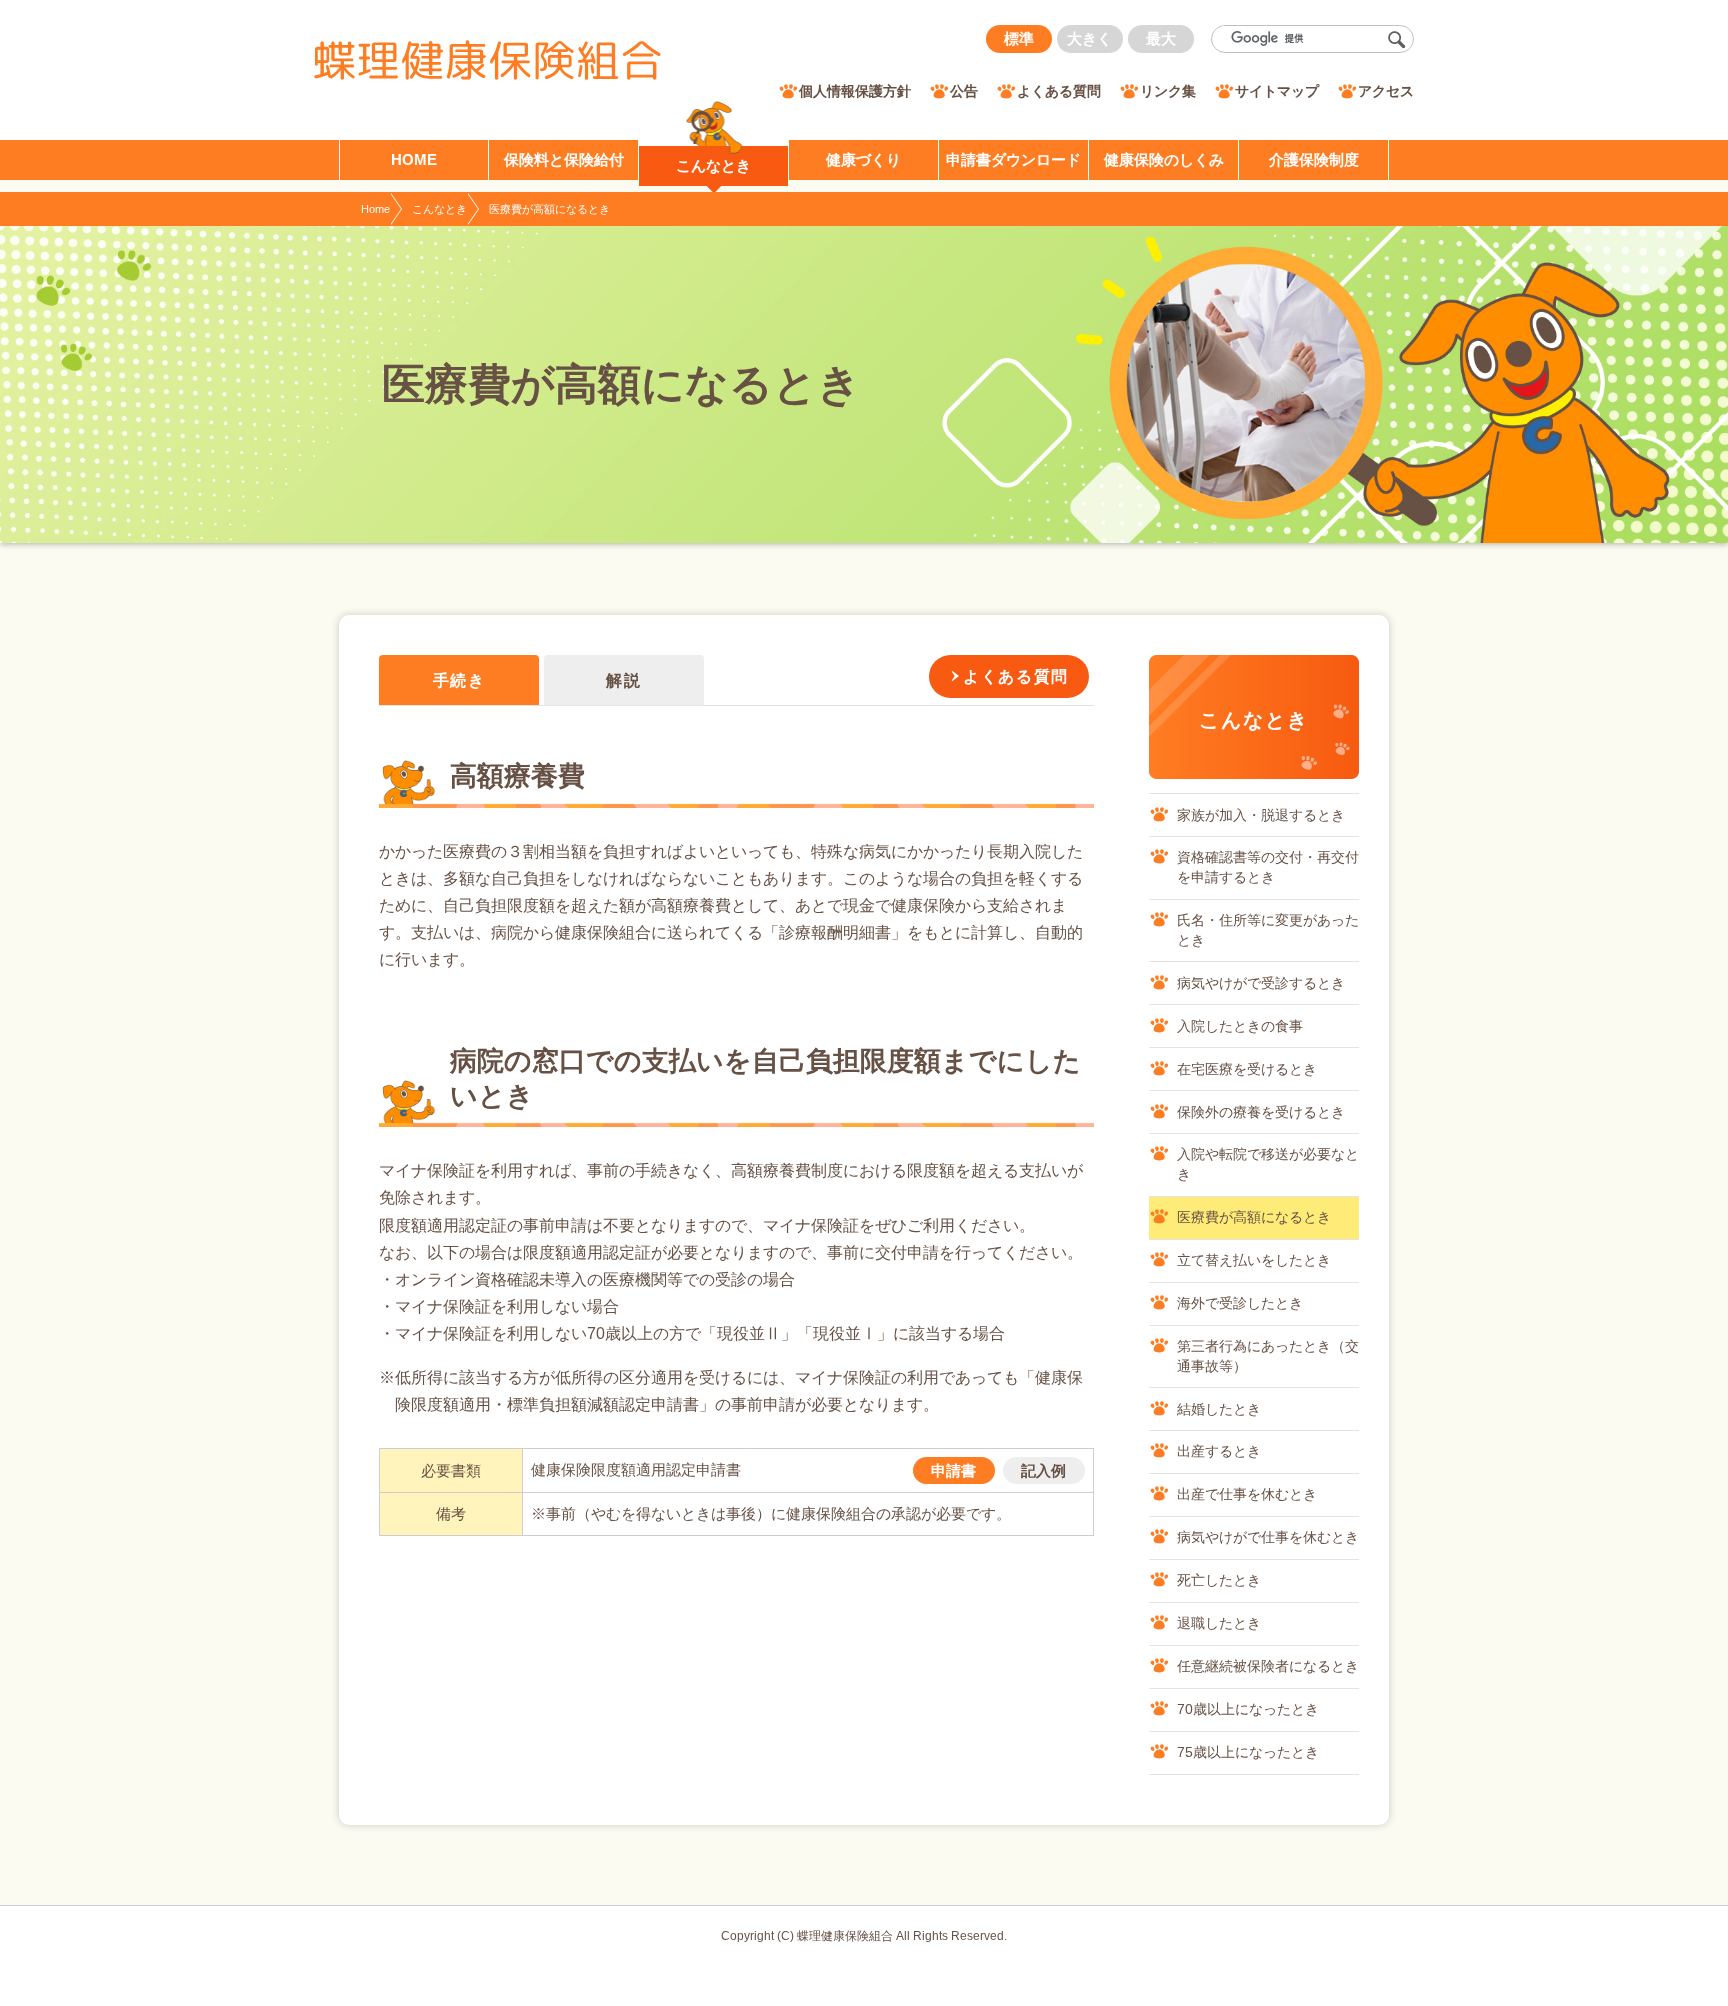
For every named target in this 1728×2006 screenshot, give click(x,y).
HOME (414, 159)
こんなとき (439, 209)
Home (375, 209)
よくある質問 (1016, 676)
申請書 (953, 1470)
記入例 (1043, 1470)
